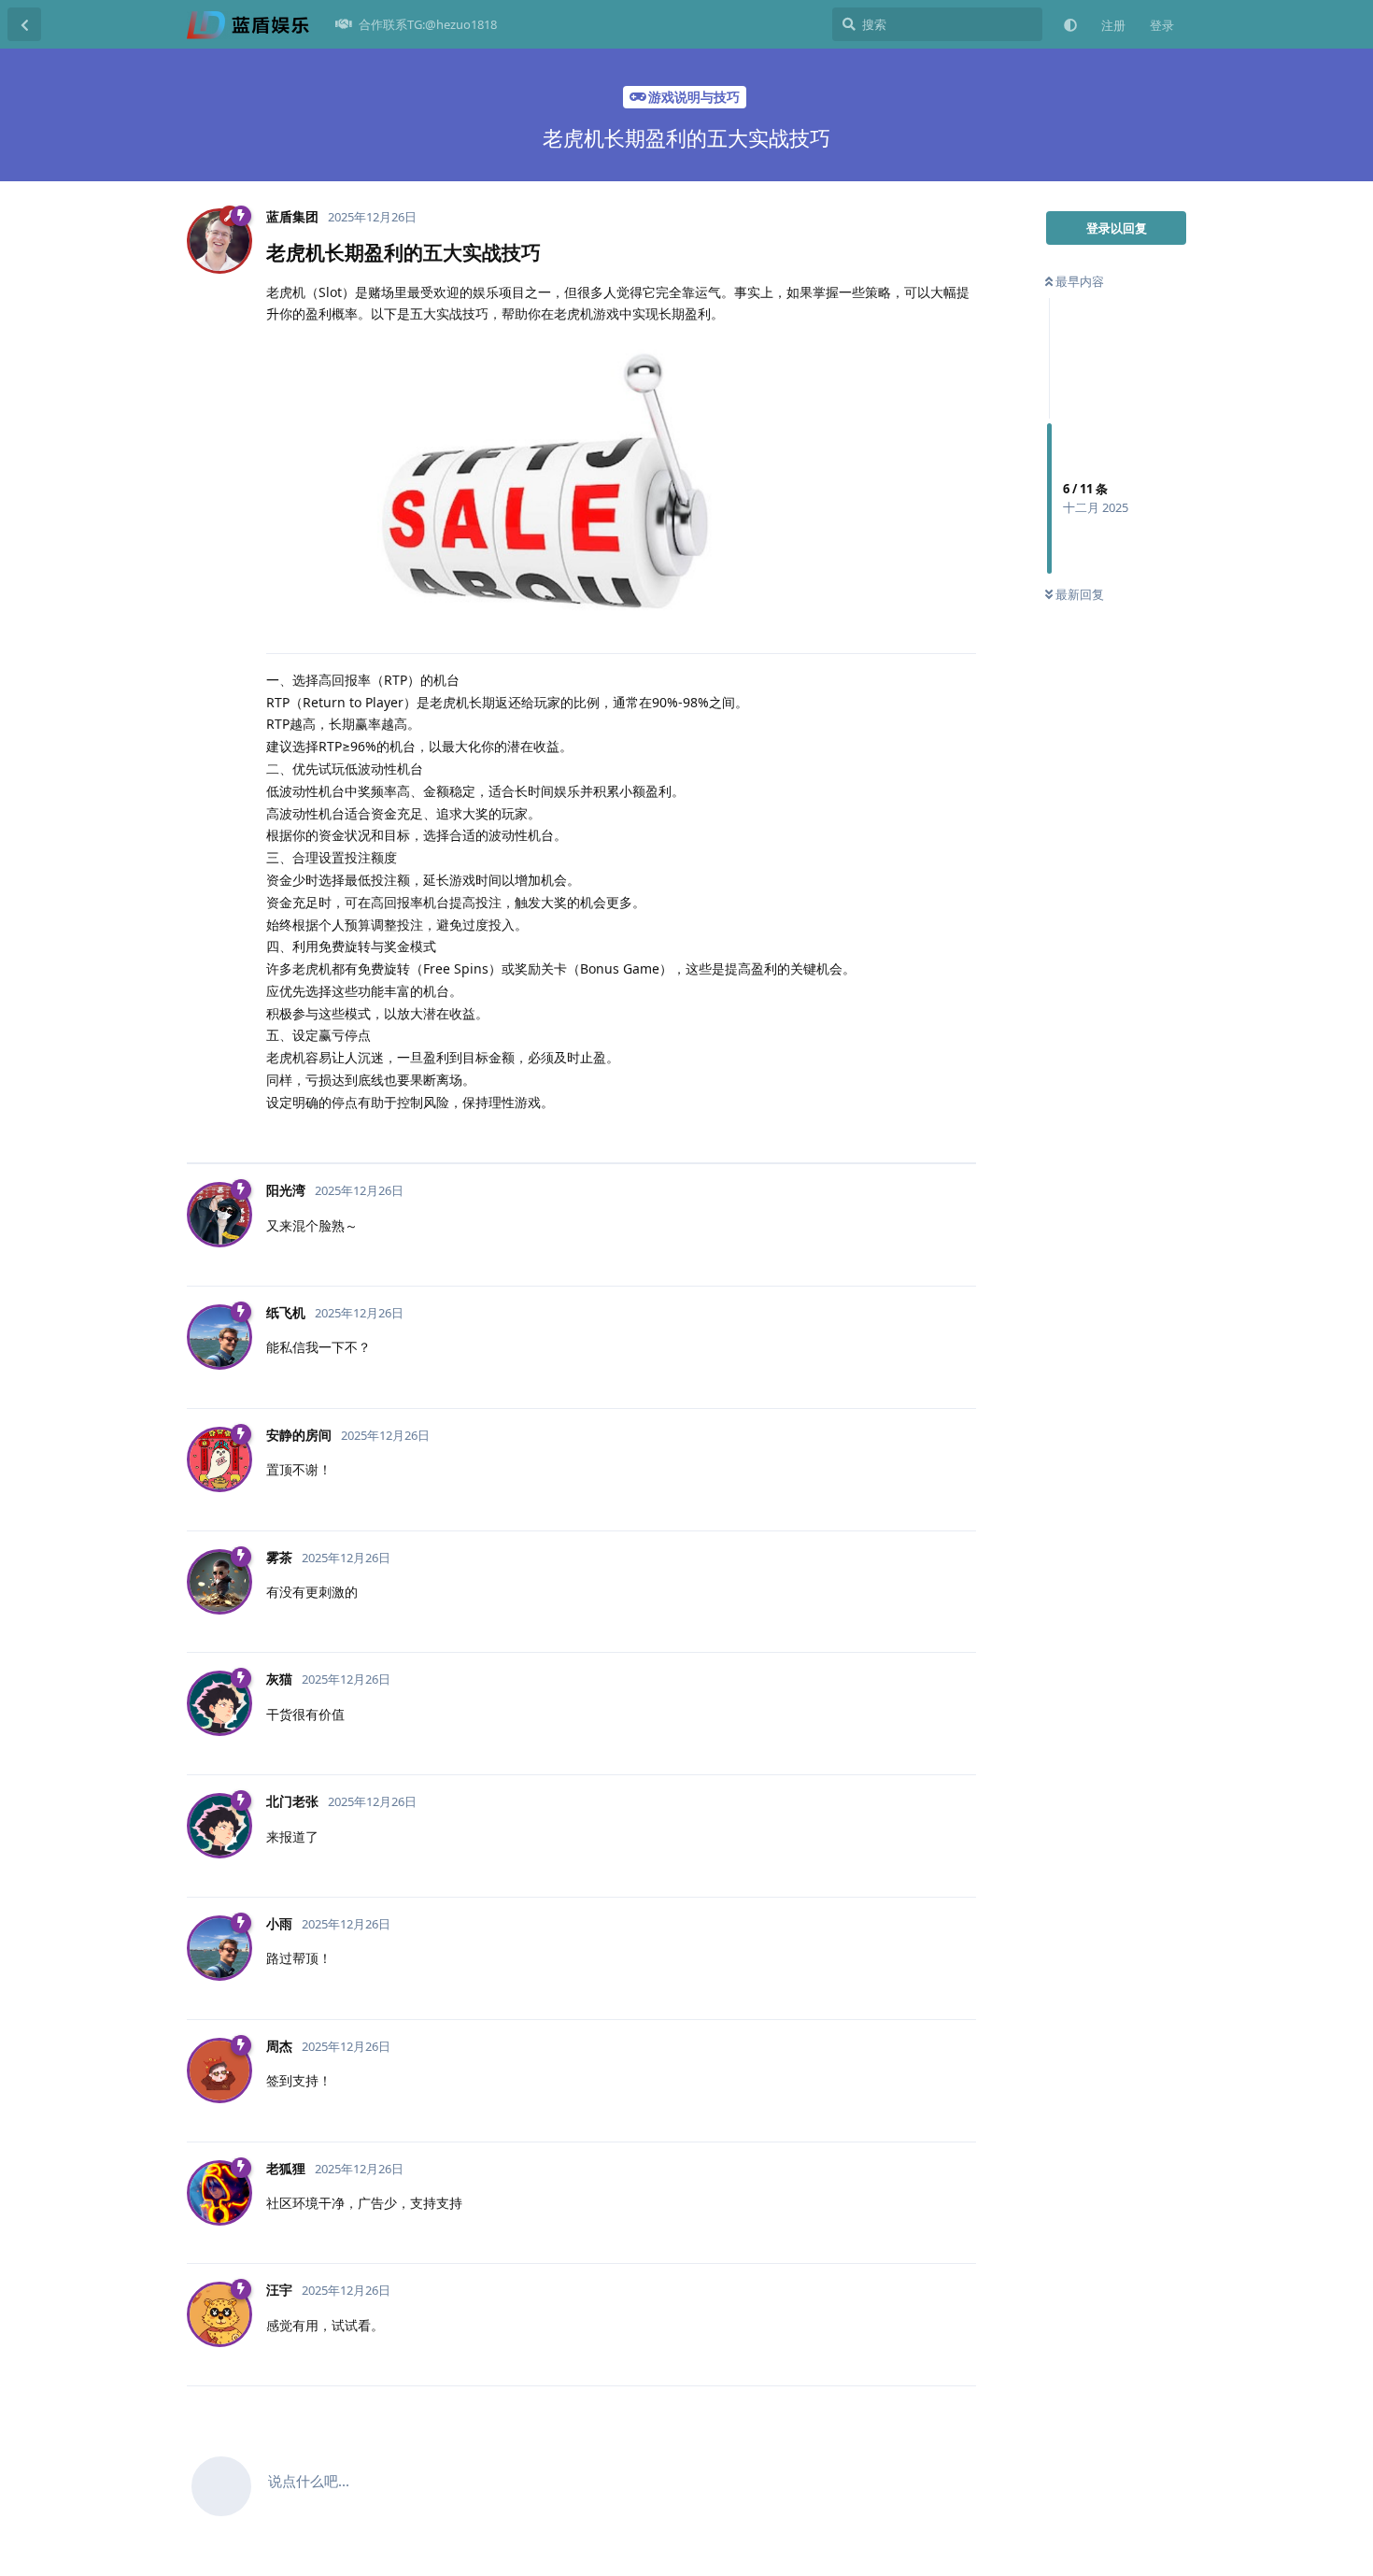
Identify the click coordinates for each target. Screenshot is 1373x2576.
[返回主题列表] (24, 24)
